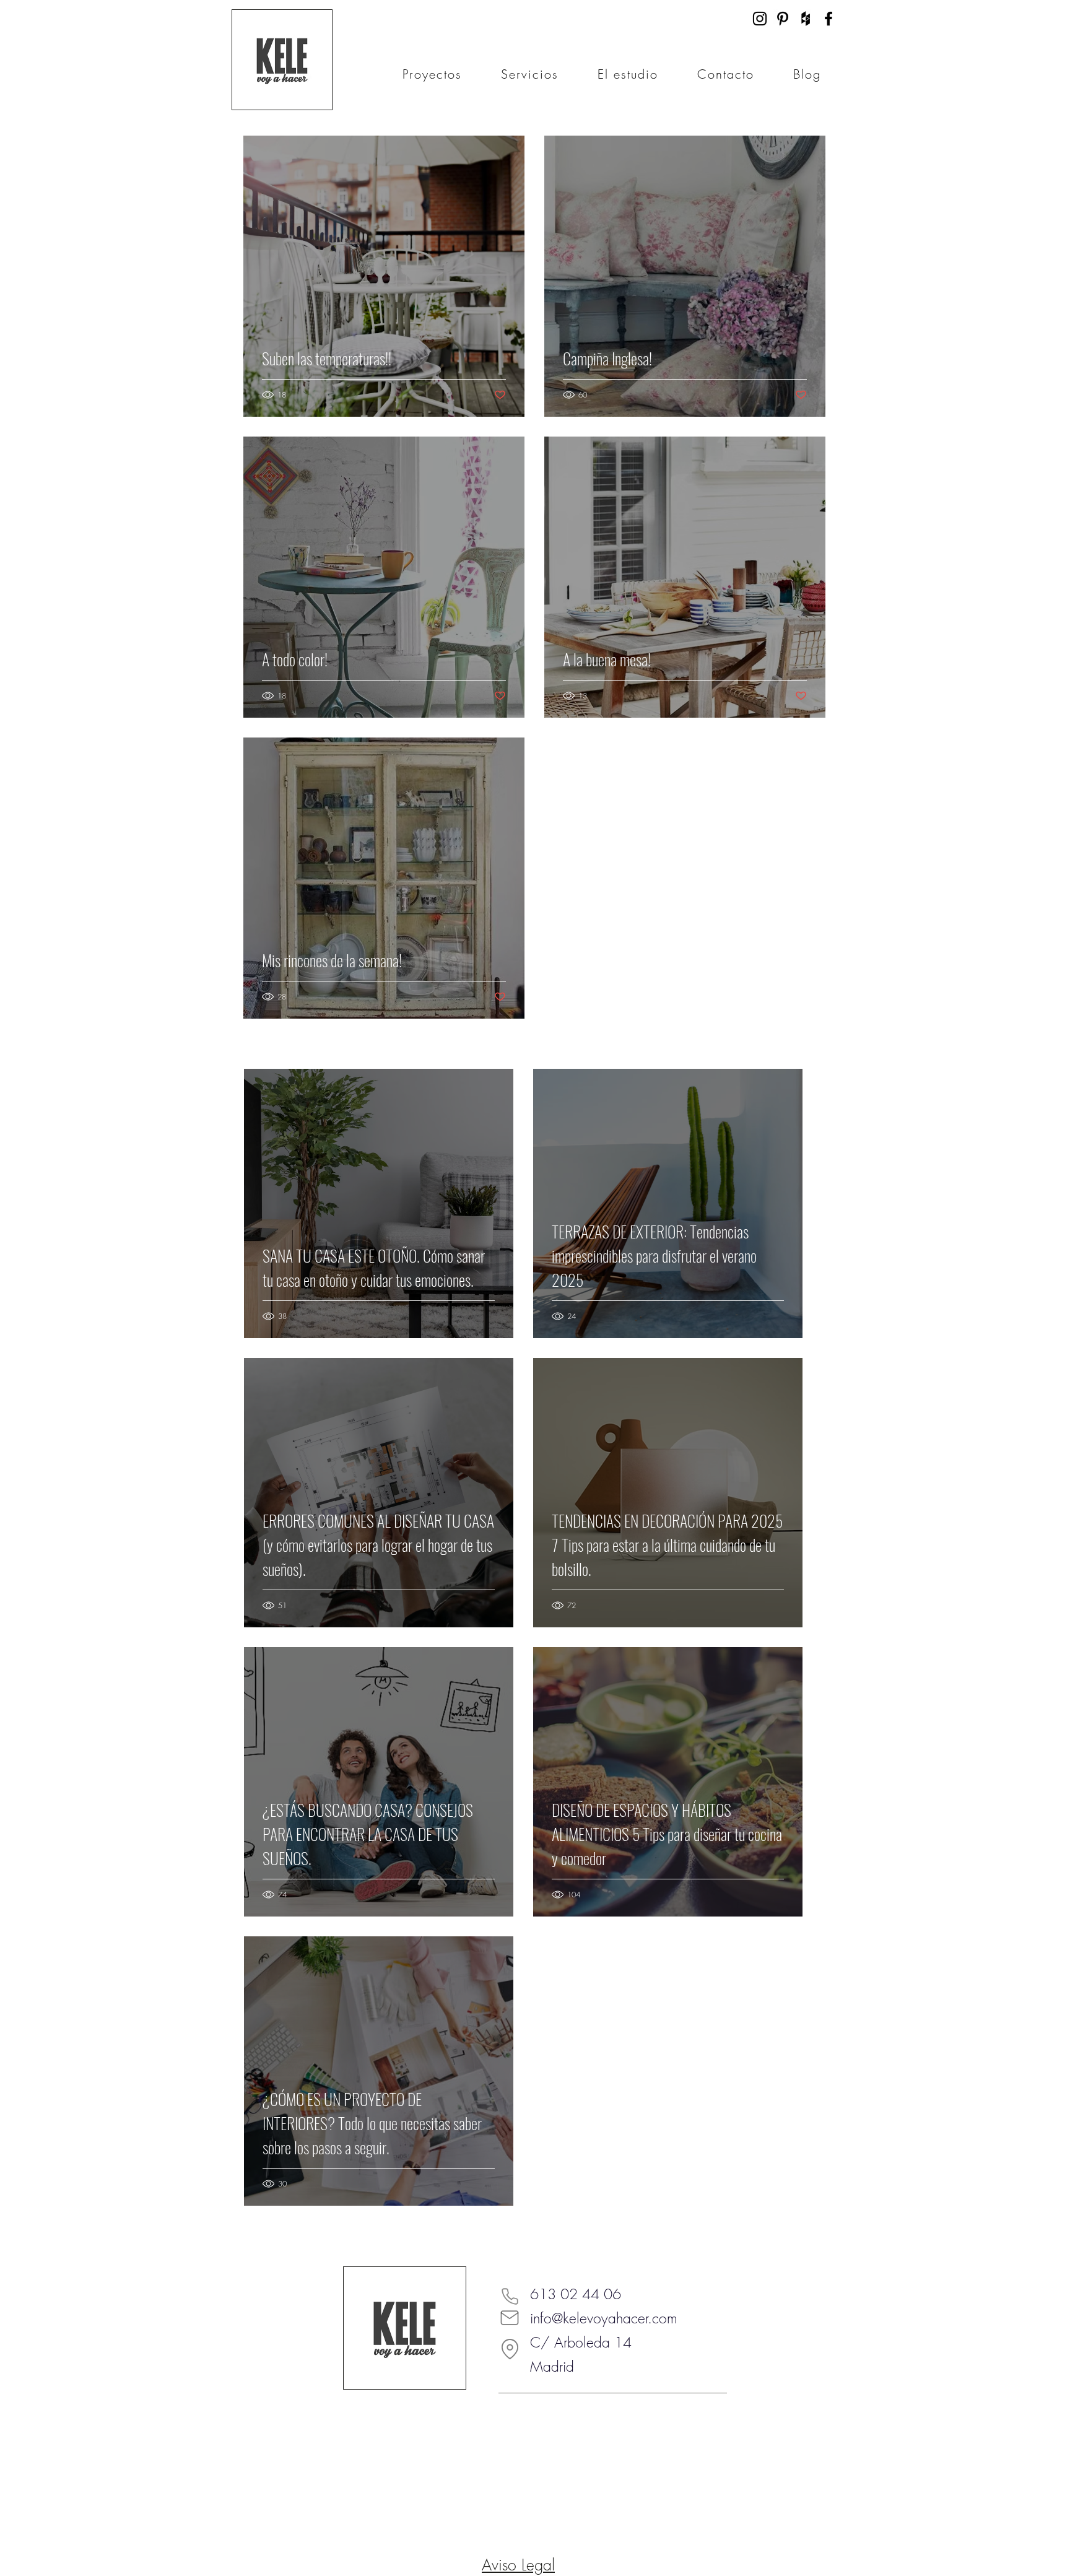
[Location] (510, 2349)
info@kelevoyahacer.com (604, 2318)
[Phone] (510, 2296)
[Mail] (510, 2318)
